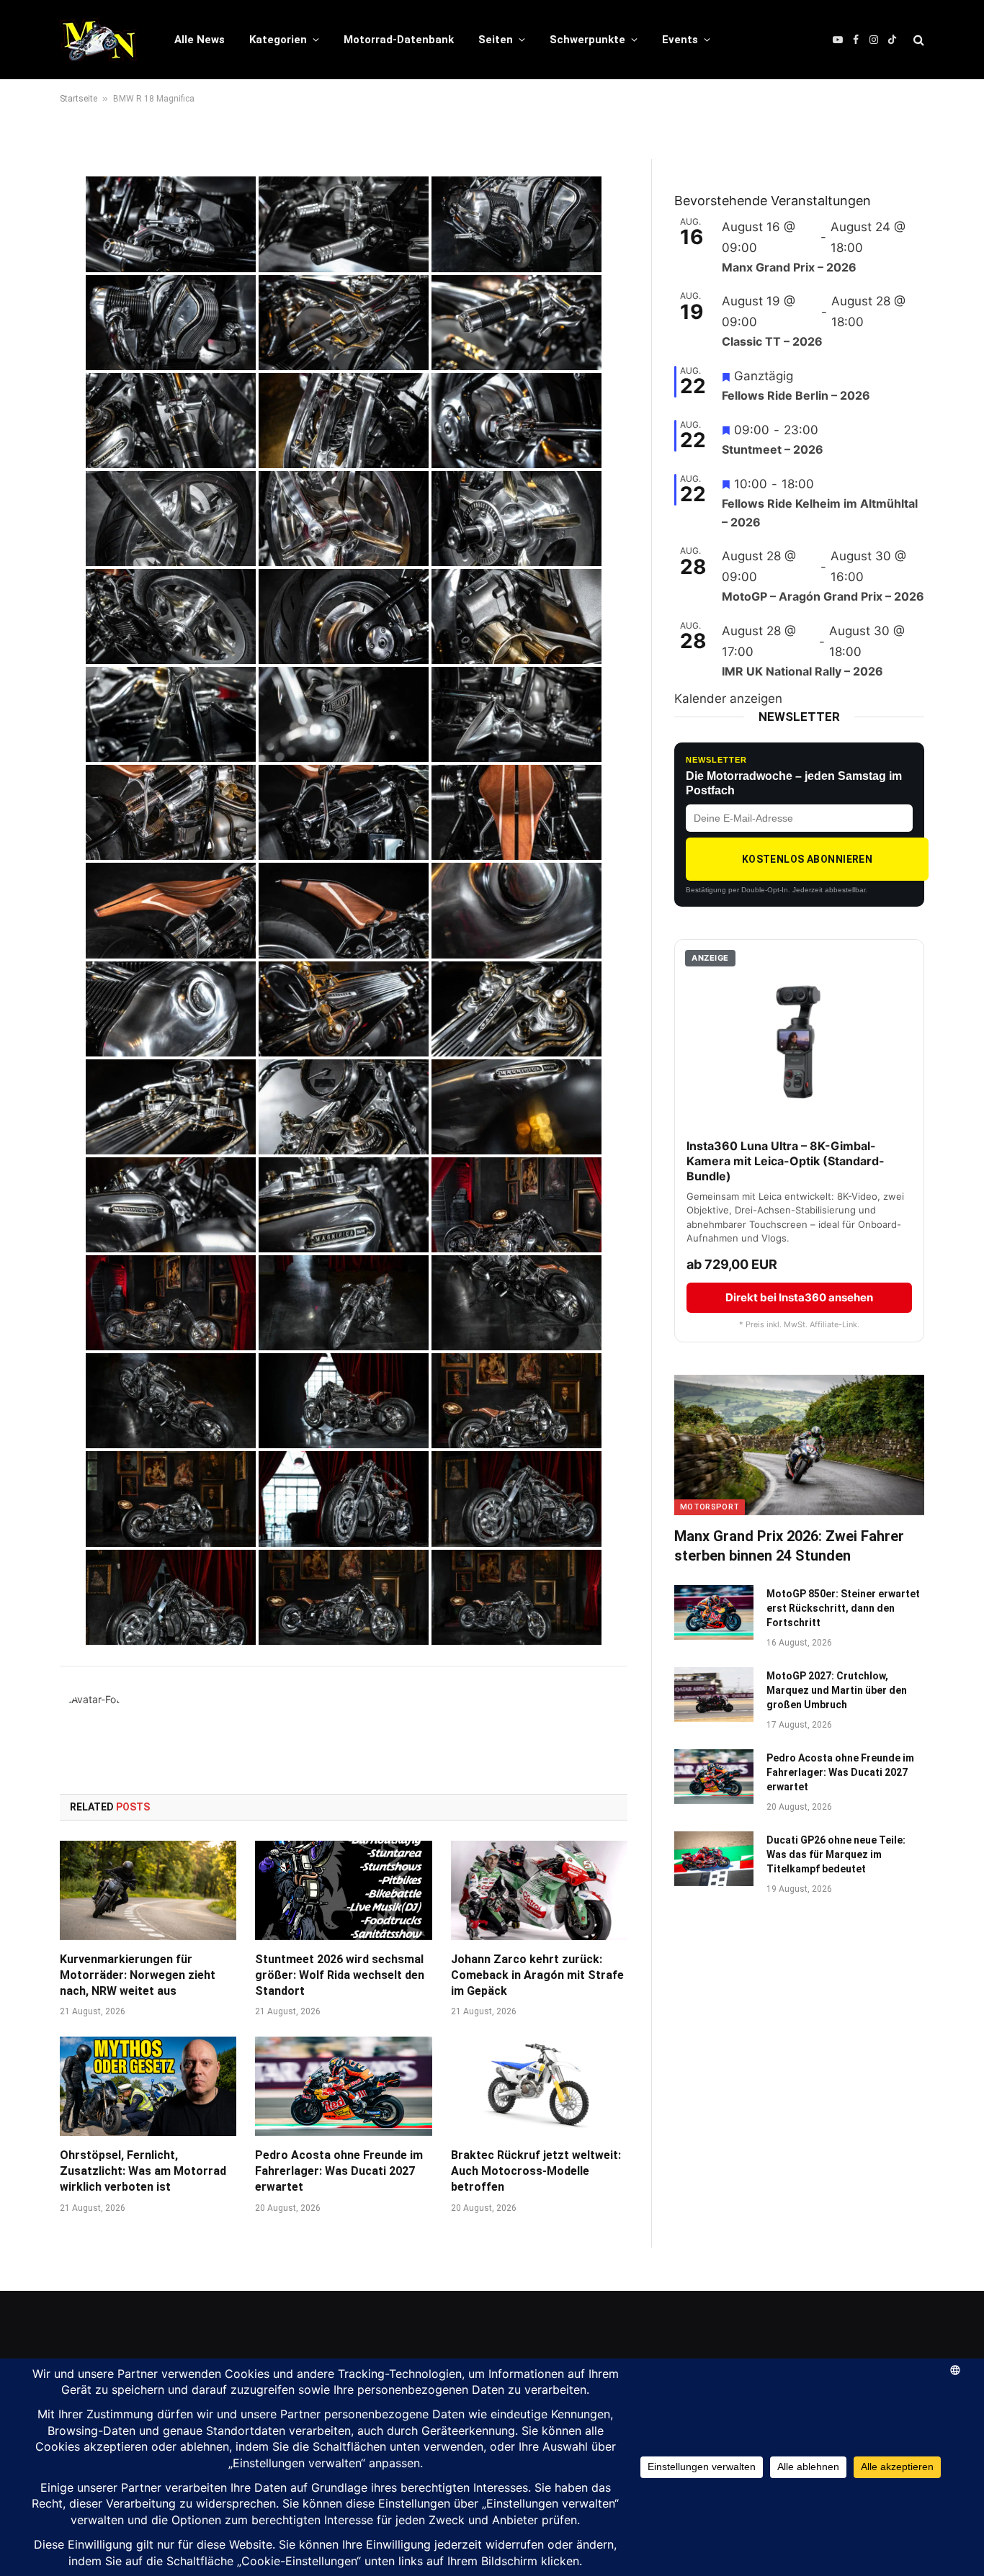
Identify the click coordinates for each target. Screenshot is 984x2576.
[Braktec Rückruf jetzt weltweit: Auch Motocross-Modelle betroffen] (539, 2086)
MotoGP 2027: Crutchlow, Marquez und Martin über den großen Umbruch (837, 1690)
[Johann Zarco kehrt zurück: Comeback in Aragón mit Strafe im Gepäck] (539, 1890)
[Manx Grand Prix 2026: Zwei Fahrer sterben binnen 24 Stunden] (799, 1445)
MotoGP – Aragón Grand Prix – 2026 (823, 596)
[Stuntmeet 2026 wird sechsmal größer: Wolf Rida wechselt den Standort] (343, 1890)
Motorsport (710, 1507)
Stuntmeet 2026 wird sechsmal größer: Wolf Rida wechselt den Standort (340, 1975)
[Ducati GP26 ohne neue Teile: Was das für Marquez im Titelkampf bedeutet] (714, 1859)
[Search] (917, 40)
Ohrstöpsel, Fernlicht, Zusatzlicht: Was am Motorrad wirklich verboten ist (143, 2171)
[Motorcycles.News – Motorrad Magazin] (98, 40)
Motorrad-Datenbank (399, 40)
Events (680, 40)
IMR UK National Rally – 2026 (802, 671)
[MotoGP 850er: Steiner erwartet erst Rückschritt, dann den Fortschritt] (714, 1612)
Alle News (200, 40)
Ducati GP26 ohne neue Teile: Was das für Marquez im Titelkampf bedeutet (836, 1854)
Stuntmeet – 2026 (773, 449)
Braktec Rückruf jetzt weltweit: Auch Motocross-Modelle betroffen (536, 2171)
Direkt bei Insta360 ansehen (799, 1297)
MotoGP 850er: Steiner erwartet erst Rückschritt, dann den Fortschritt (843, 1608)
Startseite (79, 99)
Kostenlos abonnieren (807, 859)
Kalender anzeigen (728, 699)
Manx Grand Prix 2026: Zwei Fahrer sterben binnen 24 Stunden (789, 1546)
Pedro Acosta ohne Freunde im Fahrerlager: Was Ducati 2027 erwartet (339, 2171)
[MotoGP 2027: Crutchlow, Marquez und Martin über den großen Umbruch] (714, 1695)
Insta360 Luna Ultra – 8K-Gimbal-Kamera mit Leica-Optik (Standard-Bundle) (786, 1161)
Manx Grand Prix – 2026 (789, 267)
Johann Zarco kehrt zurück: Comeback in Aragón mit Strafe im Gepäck (537, 1975)
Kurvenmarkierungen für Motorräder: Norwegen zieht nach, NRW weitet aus (138, 1975)
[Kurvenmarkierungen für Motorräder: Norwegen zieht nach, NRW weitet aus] (148, 1890)
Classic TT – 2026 (772, 341)
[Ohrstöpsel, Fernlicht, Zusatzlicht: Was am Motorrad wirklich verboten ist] (148, 2086)
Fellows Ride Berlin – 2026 (796, 395)
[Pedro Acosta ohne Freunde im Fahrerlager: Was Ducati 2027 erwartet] (343, 2086)
